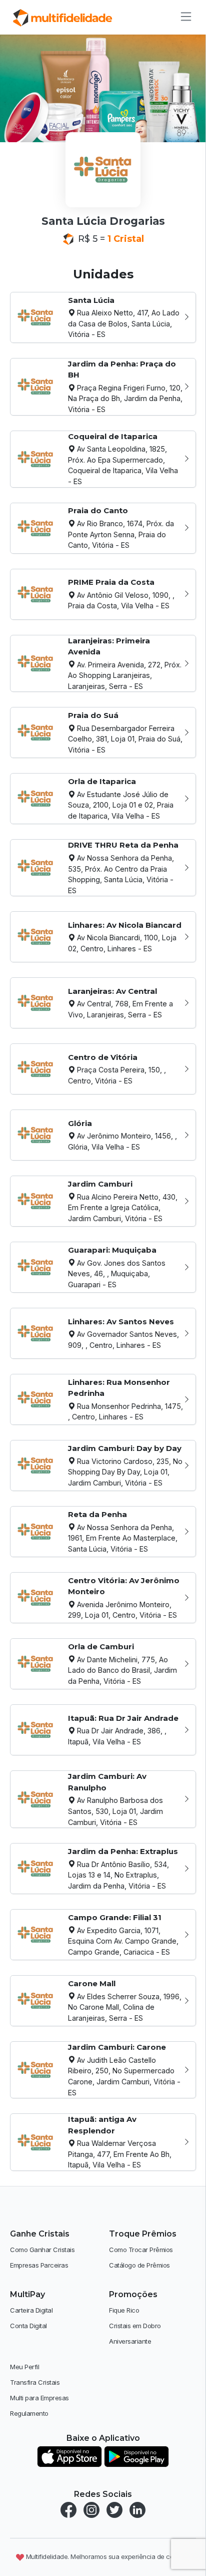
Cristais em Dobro (135, 2326)
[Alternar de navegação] (183, 17)
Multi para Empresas (39, 2398)
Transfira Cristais (35, 2382)
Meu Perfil (24, 2367)
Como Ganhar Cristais (42, 2250)
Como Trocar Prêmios (141, 2250)
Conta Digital (28, 2326)
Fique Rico (124, 2310)
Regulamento (29, 2413)
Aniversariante (130, 2341)
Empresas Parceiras (39, 2265)
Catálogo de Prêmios (139, 2265)
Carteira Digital (31, 2310)
